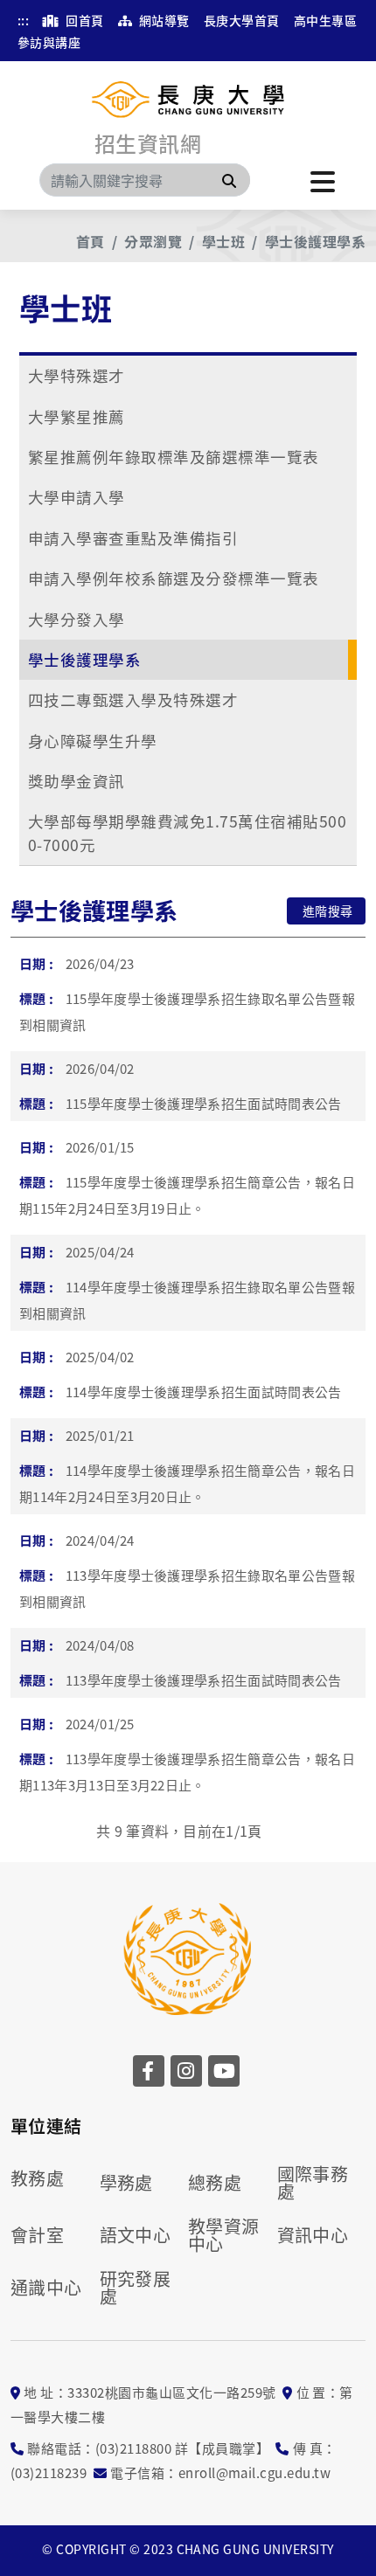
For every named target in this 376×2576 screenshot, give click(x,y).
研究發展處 (136, 2288)
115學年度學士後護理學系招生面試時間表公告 (204, 1103)
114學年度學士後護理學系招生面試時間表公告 (204, 1392)
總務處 (215, 2183)
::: (23, 20)
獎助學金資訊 (77, 781)
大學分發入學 (77, 619)
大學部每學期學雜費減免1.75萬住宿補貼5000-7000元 (187, 832)
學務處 (126, 2183)
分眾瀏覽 (153, 241)
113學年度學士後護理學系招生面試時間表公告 (204, 1680)
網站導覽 (162, 20)
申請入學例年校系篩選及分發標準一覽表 (174, 578)
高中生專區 (325, 20)
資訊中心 (313, 2235)
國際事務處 (313, 2183)
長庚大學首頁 (242, 20)
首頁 (91, 241)
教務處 (37, 2178)
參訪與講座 (49, 42)
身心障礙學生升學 (93, 741)
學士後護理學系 (315, 241)
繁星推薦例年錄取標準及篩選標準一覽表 (174, 457)
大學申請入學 (77, 497)
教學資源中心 (224, 2235)
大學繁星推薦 (77, 416)
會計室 (37, 2235)
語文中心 (136, 2235)
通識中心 (46, 2288)
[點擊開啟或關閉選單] (323, 180)
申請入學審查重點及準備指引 (133, 538)
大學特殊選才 (77, 375)
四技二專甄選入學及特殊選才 (133, 699)
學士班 (223, 241)
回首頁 (84, 20)
